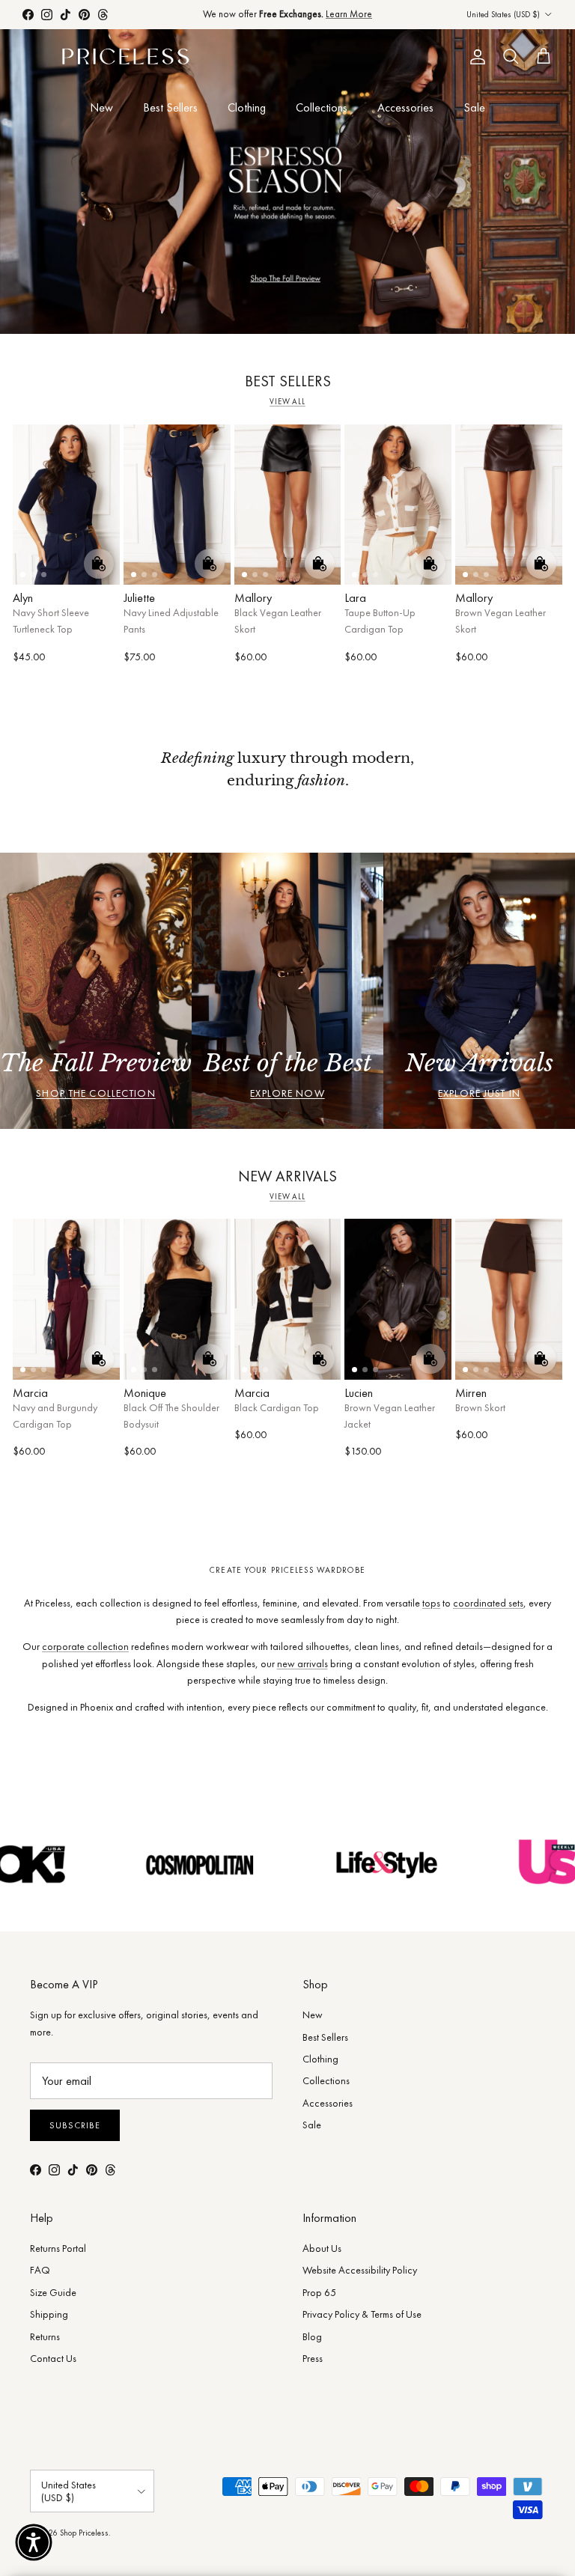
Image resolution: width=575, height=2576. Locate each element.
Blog (312, 2336)
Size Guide (53, 2292)
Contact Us (53, 2358)
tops (431, 1603)
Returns (45, 2336)
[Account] (475, 57)
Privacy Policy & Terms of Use (362, 2314)
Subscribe (75, 2125)
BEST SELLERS (288, 381)
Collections (322, 107)
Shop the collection (95, 1093)
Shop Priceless (84, 2533)
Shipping (49, 2314)
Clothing (247, 107)
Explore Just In (479, 1093)
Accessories (405, 107)
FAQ (40, 2270)
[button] (34, 2542)
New (101, 107)
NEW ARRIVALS (287, 1176)
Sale (474, 107)
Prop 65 (319, 2292)
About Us (322, 2248)
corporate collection (85, 1646)
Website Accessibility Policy (360, 2270)
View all (287, 402)
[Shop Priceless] (125, 57)
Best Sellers (170, 107)
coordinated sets (488, 1603)
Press (313, 2358)
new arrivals (302, 1663)
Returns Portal (58, 2248)
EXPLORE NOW (287, 1093)
